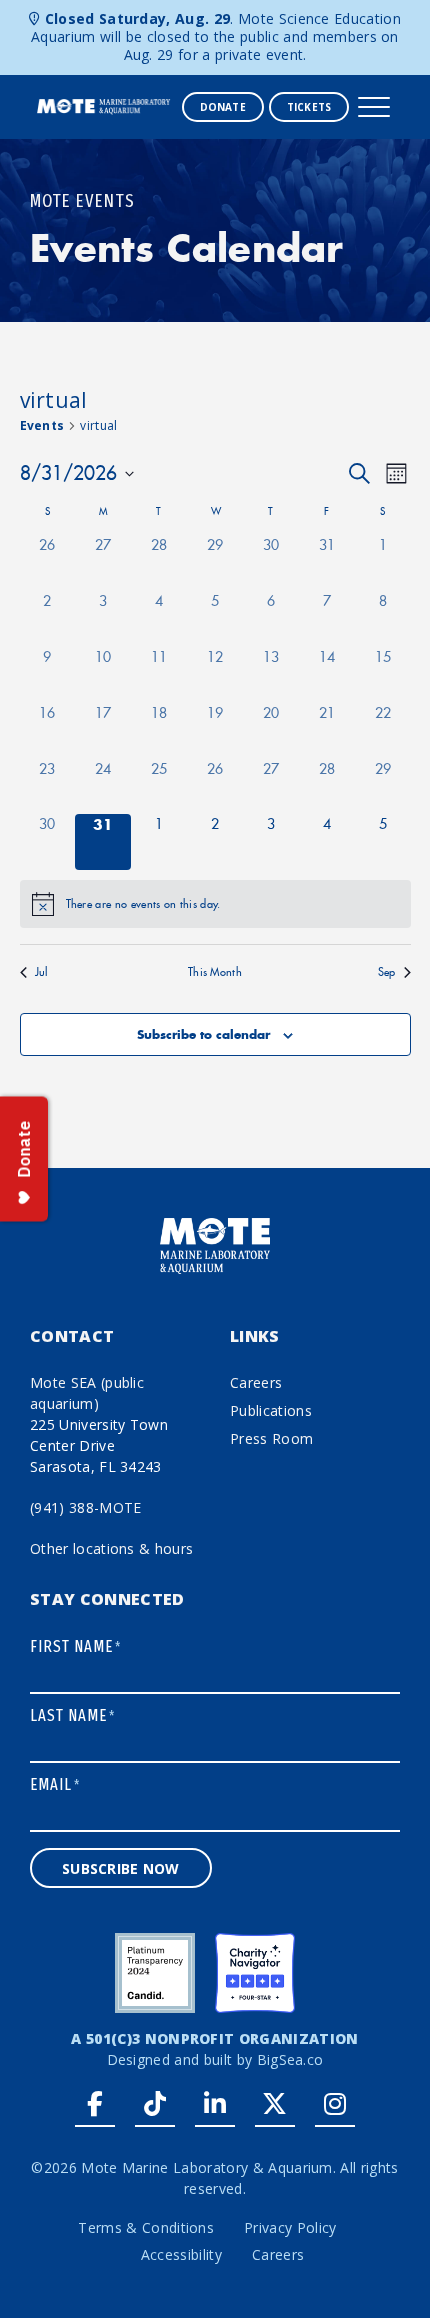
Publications (271, 1410)
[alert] (215, 904)
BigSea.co (290, 2059)
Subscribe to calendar (203, 1034)
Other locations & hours (111, 1548)
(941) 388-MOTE (85, 1507)
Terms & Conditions (146, 2227)
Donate (223, 107)
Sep (387, 972)
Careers (256, 1382)
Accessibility (181, 2254)
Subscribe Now (121, 1868)
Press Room (271, 1438)
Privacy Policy (290, 2227)
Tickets (309, 107)
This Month (215, 972)
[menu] (374, 107)
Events (42, 425)
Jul (41, 972)
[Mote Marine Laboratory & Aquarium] (104, 104)
